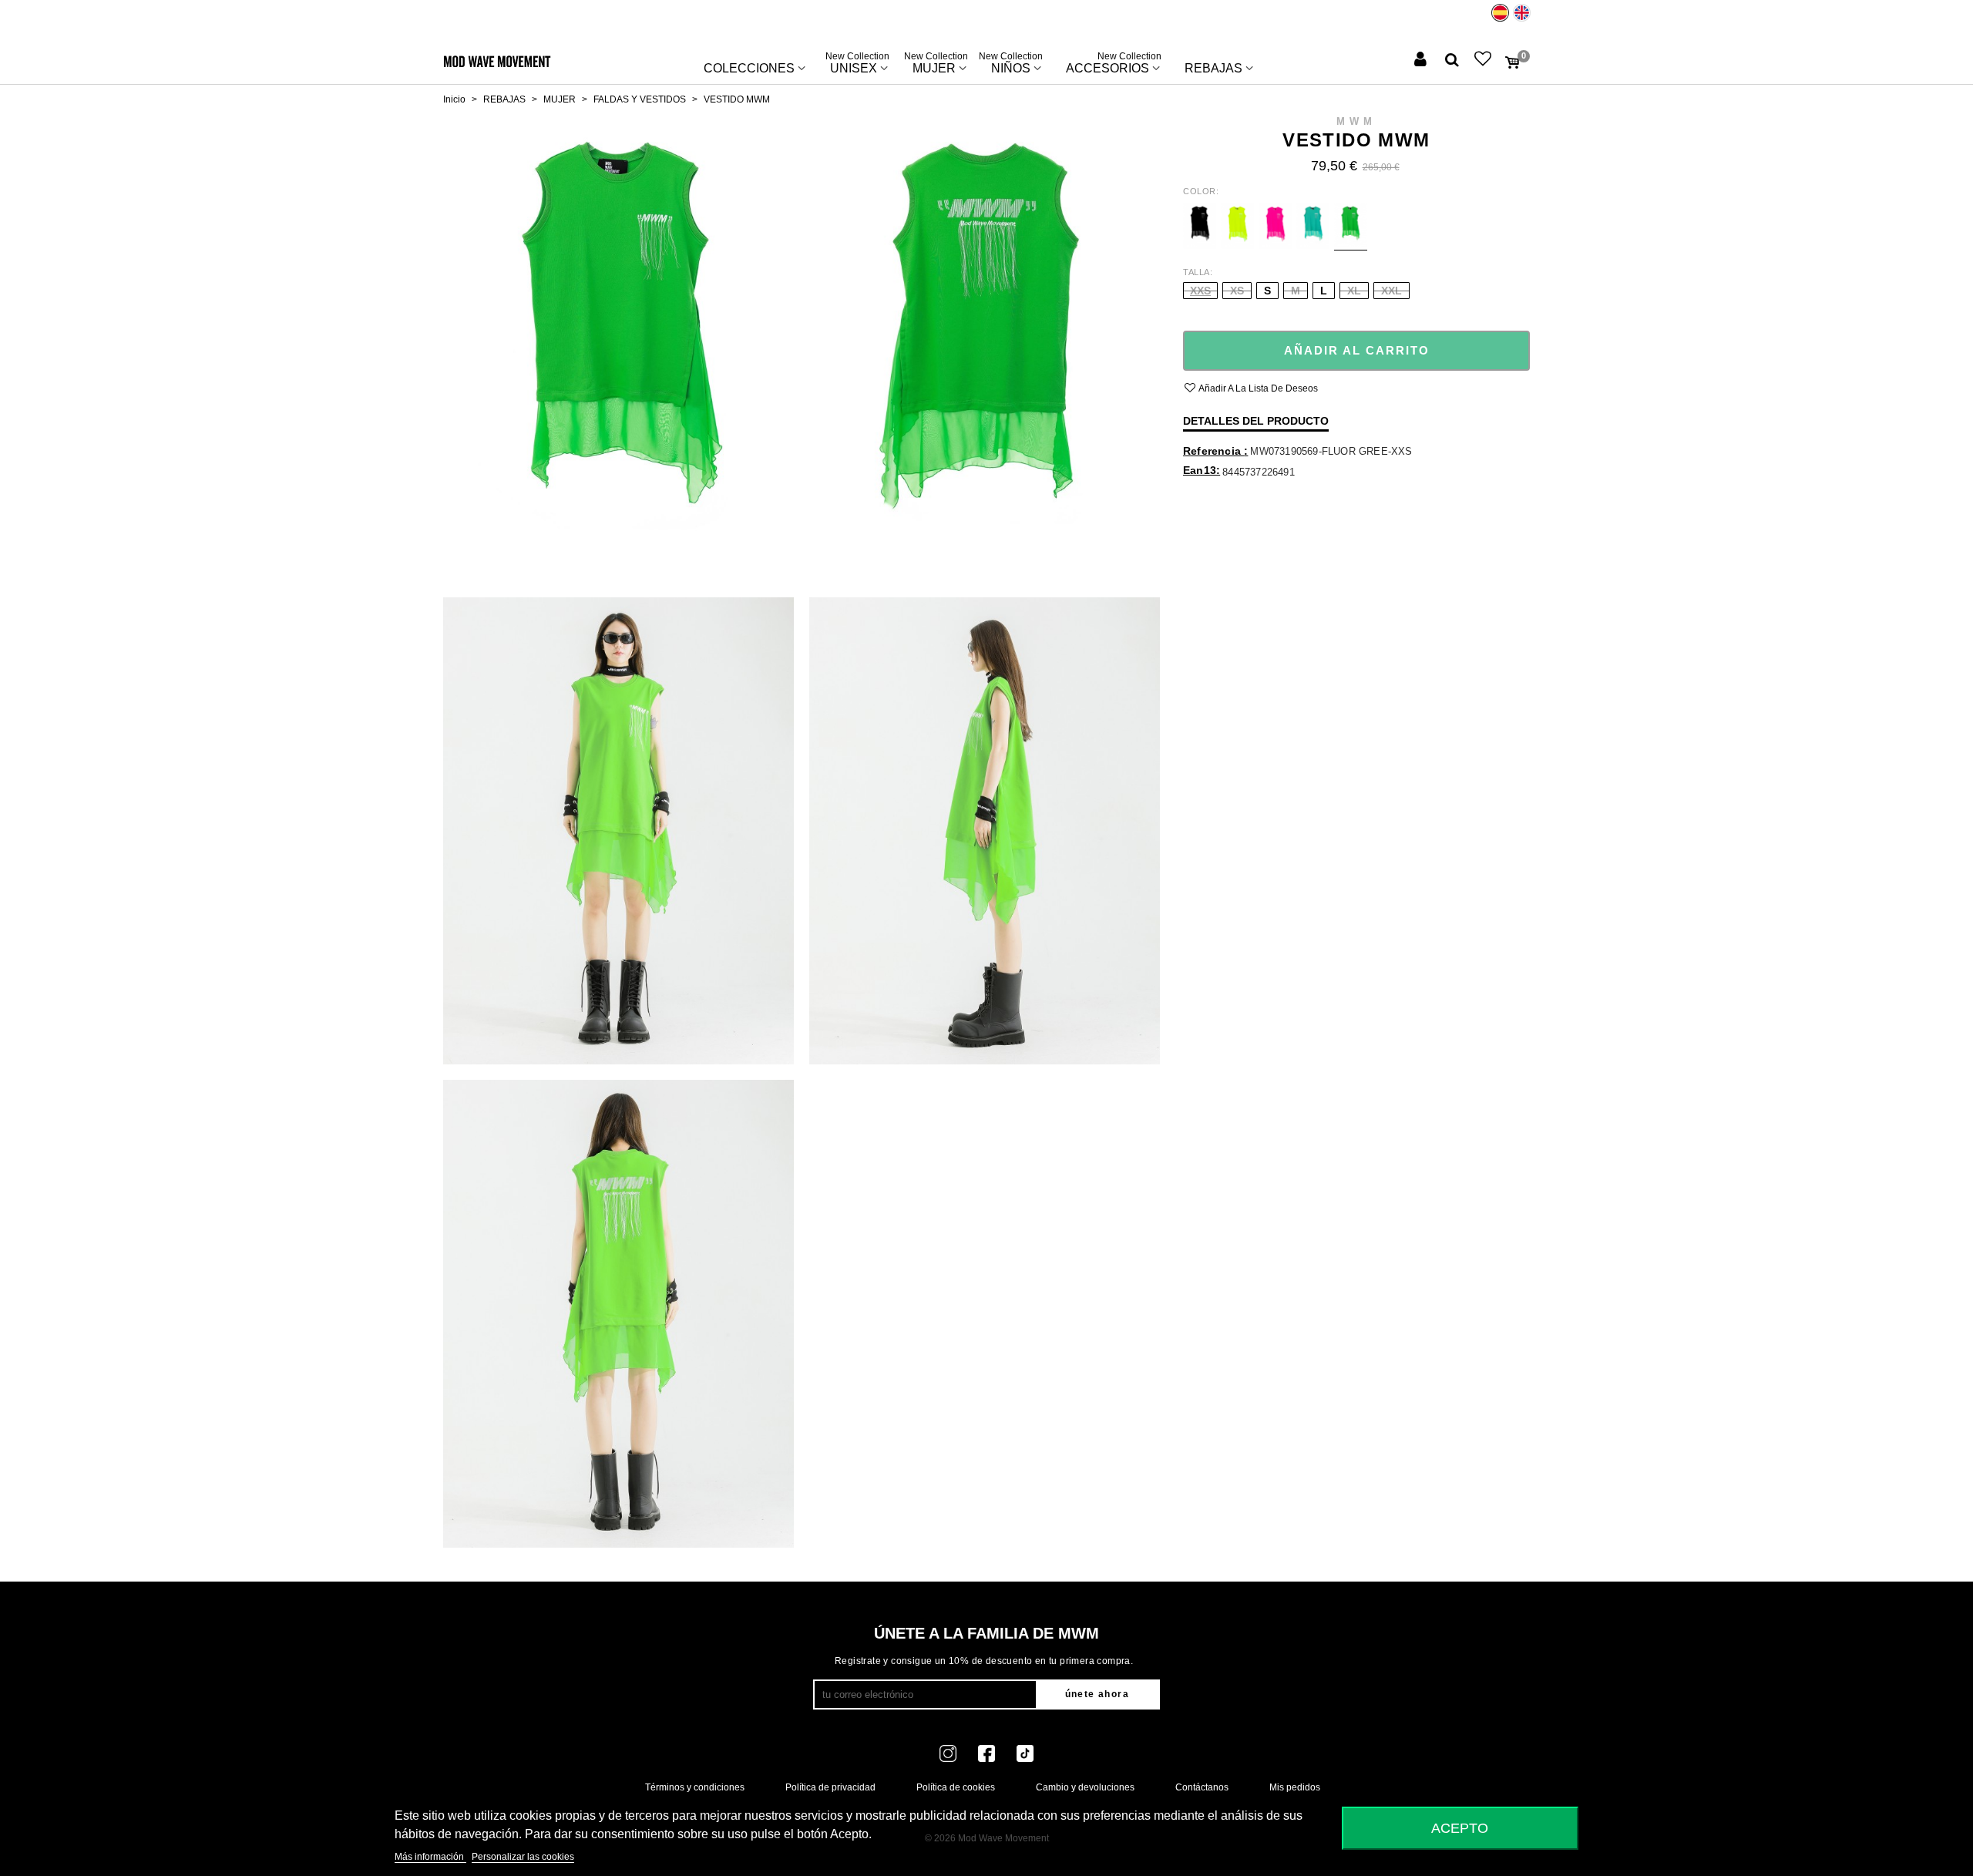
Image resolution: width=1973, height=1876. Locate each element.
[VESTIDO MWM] (618, 348)
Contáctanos (1202, 1787)
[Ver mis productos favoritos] (1484, 61)
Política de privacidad (830, 1787)
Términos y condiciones (695, 1787)
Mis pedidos (1295, 1787)
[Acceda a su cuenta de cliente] (1422, 61)
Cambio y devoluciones (1085, 1787)
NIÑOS (1011, 65)
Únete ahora (1097, 1694)
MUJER (936, 65)
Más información (430, 1857)
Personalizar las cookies (523, 1857)
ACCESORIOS (1114, 65)
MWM (1356, 121)
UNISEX (857, 65)
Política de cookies (956, 1787)
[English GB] (1522, 13)
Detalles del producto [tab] (1256, 421)
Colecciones (749, 68)
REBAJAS (1213, 68)
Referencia (1213, 451)
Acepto (1460, 1828)
